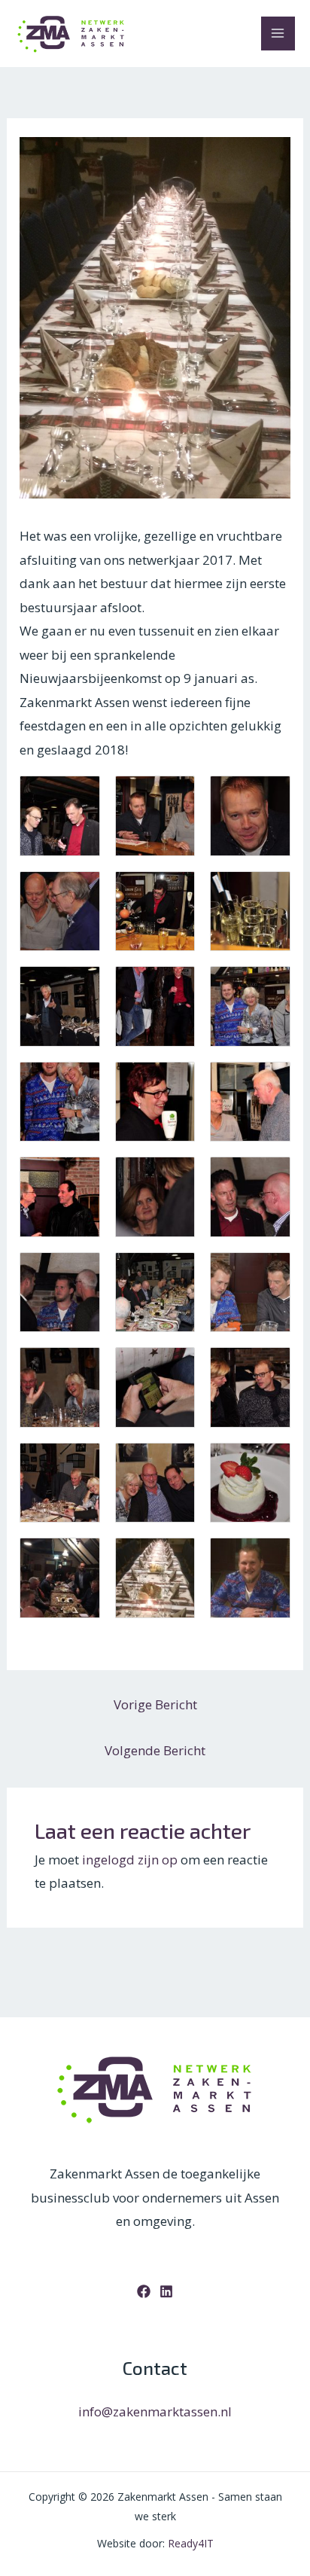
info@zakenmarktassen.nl (155, 2411)
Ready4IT (191, 2543)
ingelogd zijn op (130, 1860)
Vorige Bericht (155, 1704)
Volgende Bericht (155, 1750)
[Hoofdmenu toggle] (278, 34)
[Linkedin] (166, 2291)
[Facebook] (144, 2291)
